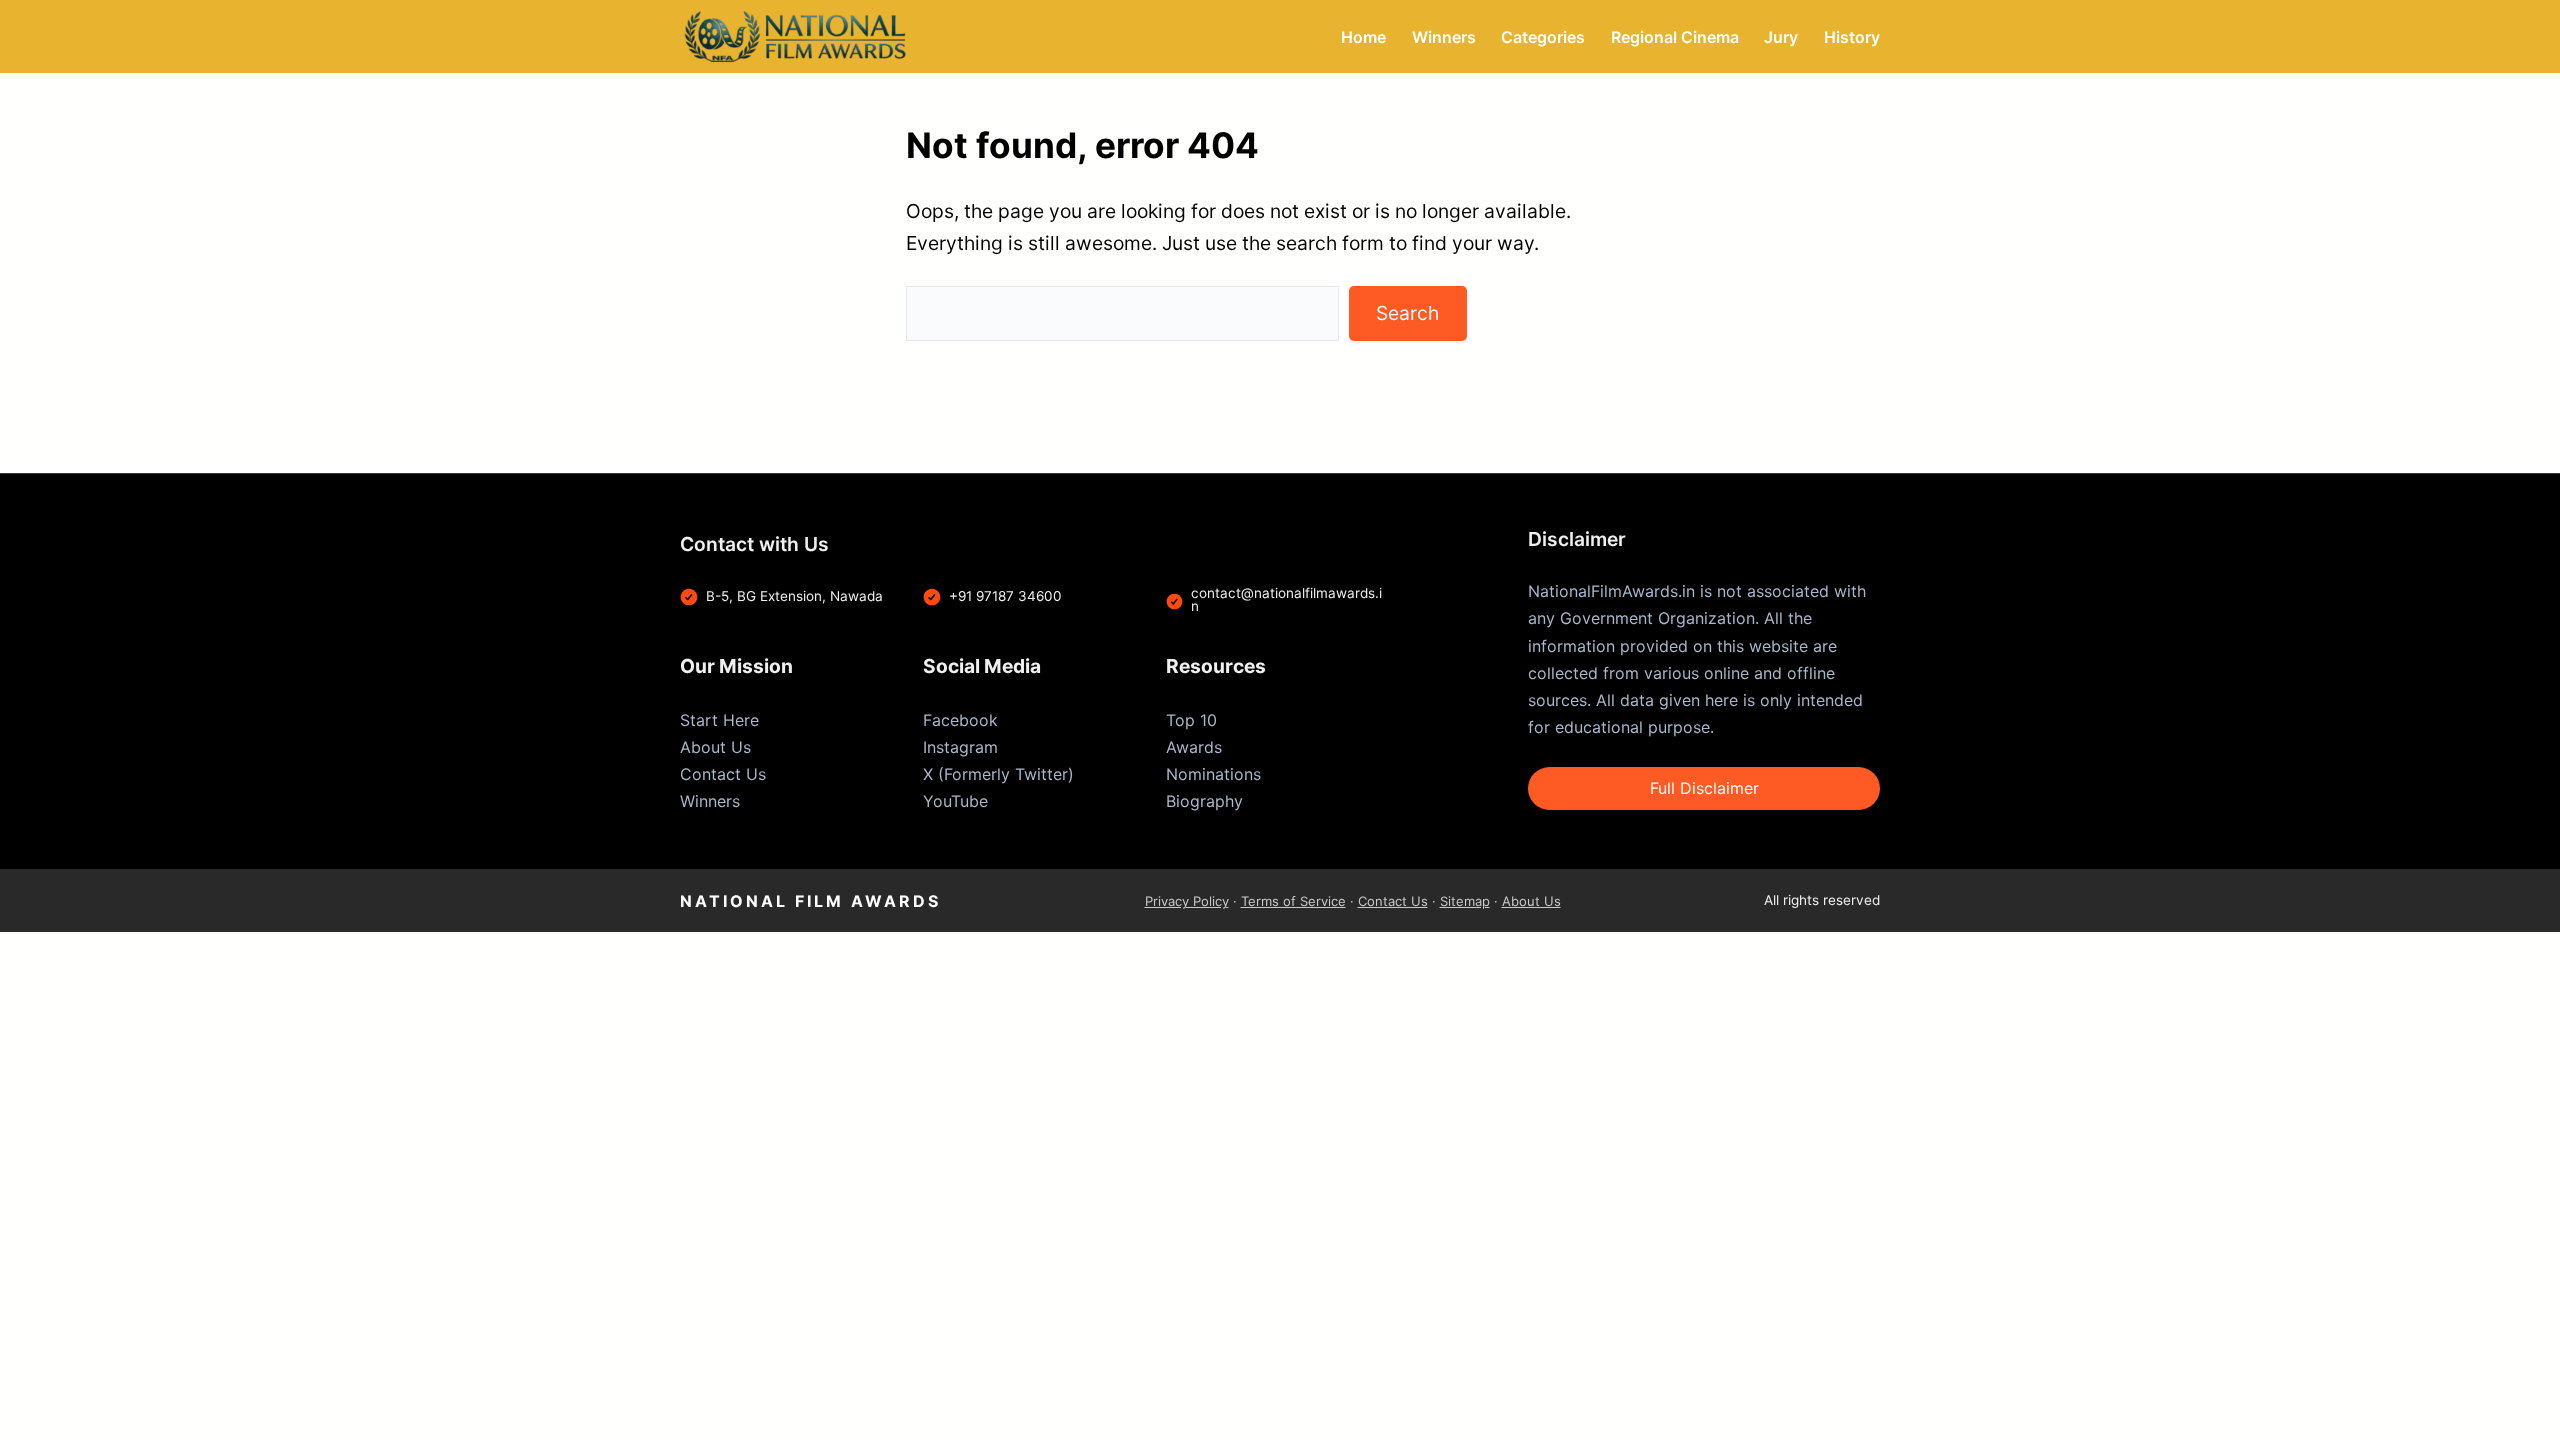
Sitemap (1465, 901)
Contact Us (723, 774)
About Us (715, 747)
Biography (1204, 801)
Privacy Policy (1187, 901)
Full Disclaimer (1704, 788)
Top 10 (1191, 720)
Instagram (960, 747)
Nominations (1213, 774)
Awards (1194, 747)
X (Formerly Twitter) (998, 774)
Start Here (719, 720)
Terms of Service (1293, 901)
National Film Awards (810, 901)
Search (1407, 313)
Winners (710, 801)
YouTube (955, 801)
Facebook (960, 720)
